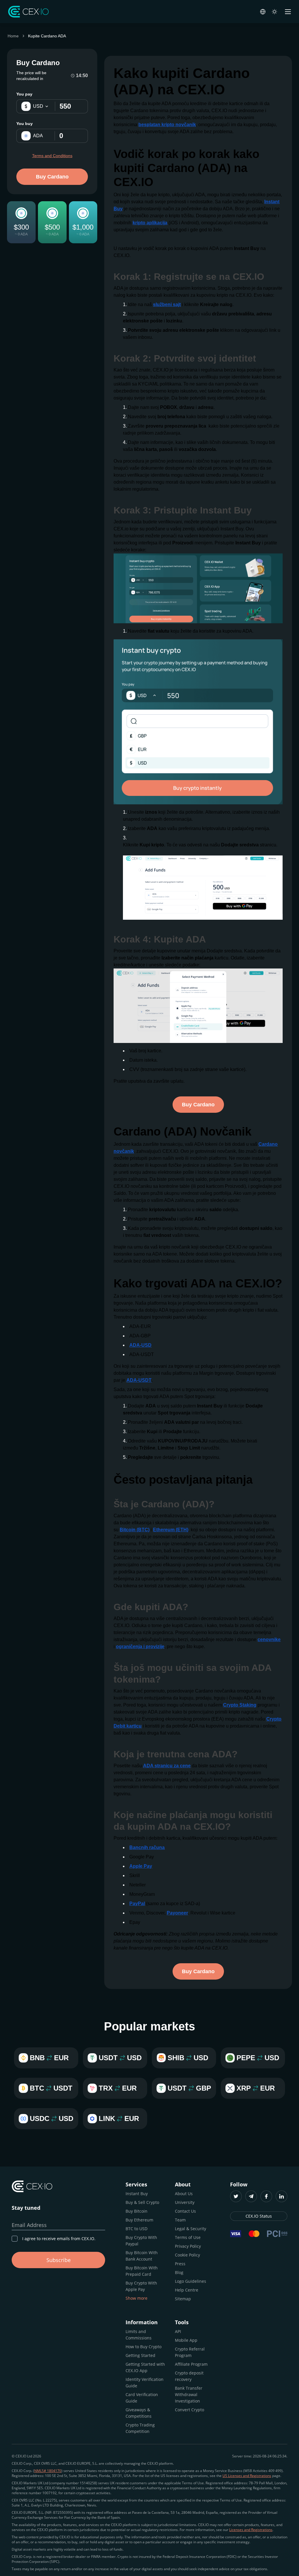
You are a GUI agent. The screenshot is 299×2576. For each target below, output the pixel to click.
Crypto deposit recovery (189, 2376)
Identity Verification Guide (145, 2383)
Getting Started (140, 2355)
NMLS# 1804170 (48, 2471)
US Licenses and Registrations (247, 2476)
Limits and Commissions (139, 2335)
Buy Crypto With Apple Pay (141, 2286)
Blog (179, 2272)
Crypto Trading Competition (140, 2428)
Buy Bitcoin (137, 2211)
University (185, 2202)
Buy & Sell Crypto (142, 2202)
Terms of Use (188, 2237)
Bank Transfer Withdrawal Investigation (189, 2394)
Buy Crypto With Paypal (141, 2241)
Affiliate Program (191, 2364)
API (178, 2331)
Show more (137, 2298)
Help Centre (187, 2290)
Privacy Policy (188, 2246)
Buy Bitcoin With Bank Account (142, 2256)
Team (180, 2220)
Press (180, 2264)
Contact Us (185, 2211)
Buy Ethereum (139, 2220)
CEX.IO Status (259, 2216)
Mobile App (186, 2340)
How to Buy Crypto (144, 2347)
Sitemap (183, 2299)
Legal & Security (191, 2229)
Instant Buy (137, 2194)
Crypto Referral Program (190, 2352)
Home (13, 36)
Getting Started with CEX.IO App (145, 2367)
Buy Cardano (52, 177)
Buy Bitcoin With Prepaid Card (142, 2271)
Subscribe (59, 2260)
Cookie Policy (187, 2255)
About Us (184, 2194)
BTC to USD (137, 2229)
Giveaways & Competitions (139, 2413)
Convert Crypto (190, 2410)
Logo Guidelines (191, 2281)
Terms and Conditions (52, 156)
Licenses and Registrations (251, 2530)
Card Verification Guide (142, 2398)
